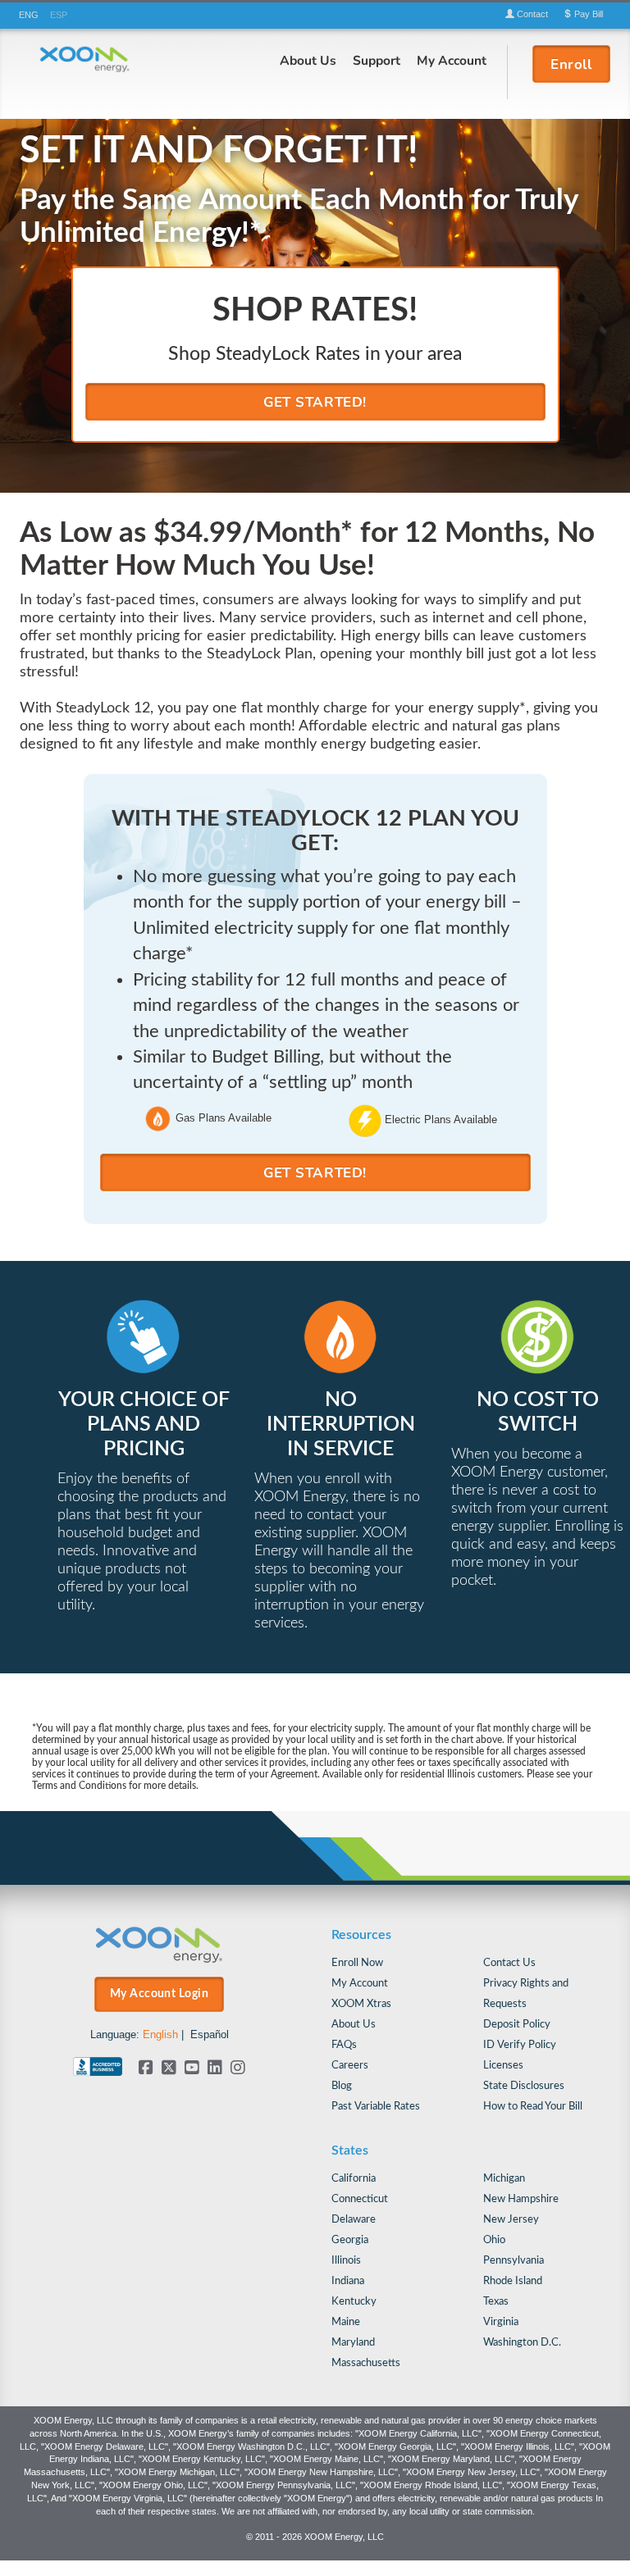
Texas (496, 2302)
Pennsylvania (514, 2261)
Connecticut (360, 2199)
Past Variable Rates (376, 2107)
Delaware (354, 2220)
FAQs (344, 2045)
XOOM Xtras (361, 2004)
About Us (308, 60)
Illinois (346, 2261)
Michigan (504, 2179)
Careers (350, 2066)
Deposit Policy (517, 2025)
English (160, 2034)
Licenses (503, 2066)
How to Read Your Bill (533, 2107)
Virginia (501, 2322)
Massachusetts (366, 2363)
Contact (531, 14)
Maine (346, 2322)
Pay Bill (587, 14)
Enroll (571, 64)
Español (210, 2034)
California (354, 2179)
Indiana (348, 2281)
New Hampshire (521, 2199)
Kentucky (354, 2302)
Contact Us (509, 1963)
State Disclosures (524, 2086)
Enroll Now (357, 1963)
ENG (29, 15)
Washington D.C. (522, 2343)
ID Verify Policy (520, 2045)
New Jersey (511, 2220)
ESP (59, 15)
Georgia (350, 2240)
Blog (342, 2086)
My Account (452, 60)
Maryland (353, 2343)
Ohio (494, 2240)
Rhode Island (513, 2281)
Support (377, 60)
